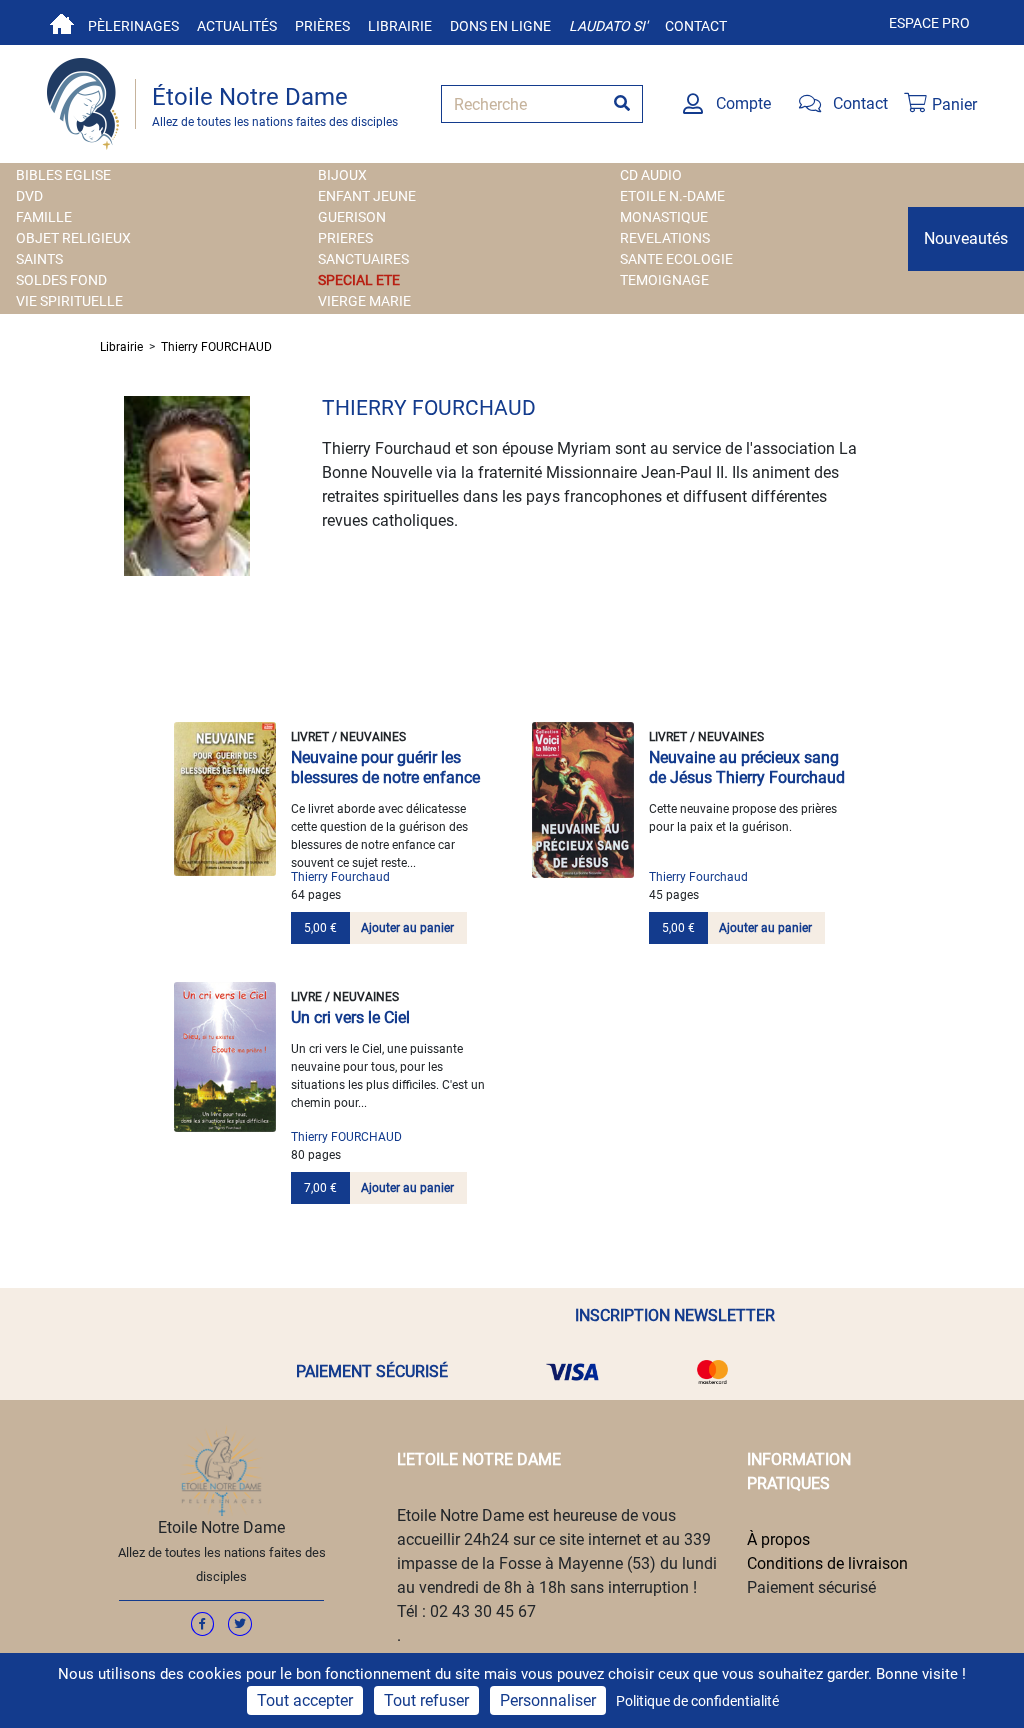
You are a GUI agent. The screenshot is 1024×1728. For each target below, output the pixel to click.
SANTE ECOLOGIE (676, 259)
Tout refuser (426, 1700)
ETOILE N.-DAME (672, 196)
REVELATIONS (665, 238)
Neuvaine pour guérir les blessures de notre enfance (385, 767)
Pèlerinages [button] (133, 26)
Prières (322, 26)
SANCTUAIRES (363, 259)
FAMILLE (44, 217)
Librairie (400, 26)
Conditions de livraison (827, 1563)
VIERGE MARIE (364, 301)
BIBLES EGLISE (63, 175)
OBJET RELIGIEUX (73, 238)
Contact (696, 26)
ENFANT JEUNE (367, 196)
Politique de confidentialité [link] (697, 1701)
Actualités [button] (237, 26)
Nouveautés (966, 238)
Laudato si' (608, 26)
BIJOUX (342, 175)
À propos (778, 1539)
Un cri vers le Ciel (350, 1017)
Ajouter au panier (407, 928)
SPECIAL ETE (359, 280)
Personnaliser (548, 1700)
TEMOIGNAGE (664, 280)
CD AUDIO (651, 175)
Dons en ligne (500, 26)
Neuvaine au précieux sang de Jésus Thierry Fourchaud (747, 767)
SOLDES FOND (61, 280)
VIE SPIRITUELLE (69, 301)
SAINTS (39, 259)
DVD (29, 196)
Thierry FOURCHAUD (216, 347)
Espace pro (929, 23)
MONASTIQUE (664, 217)
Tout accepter (305, 1700)
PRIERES (345, 238)
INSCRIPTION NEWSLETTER (675, 1315)
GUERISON (352, 217)
